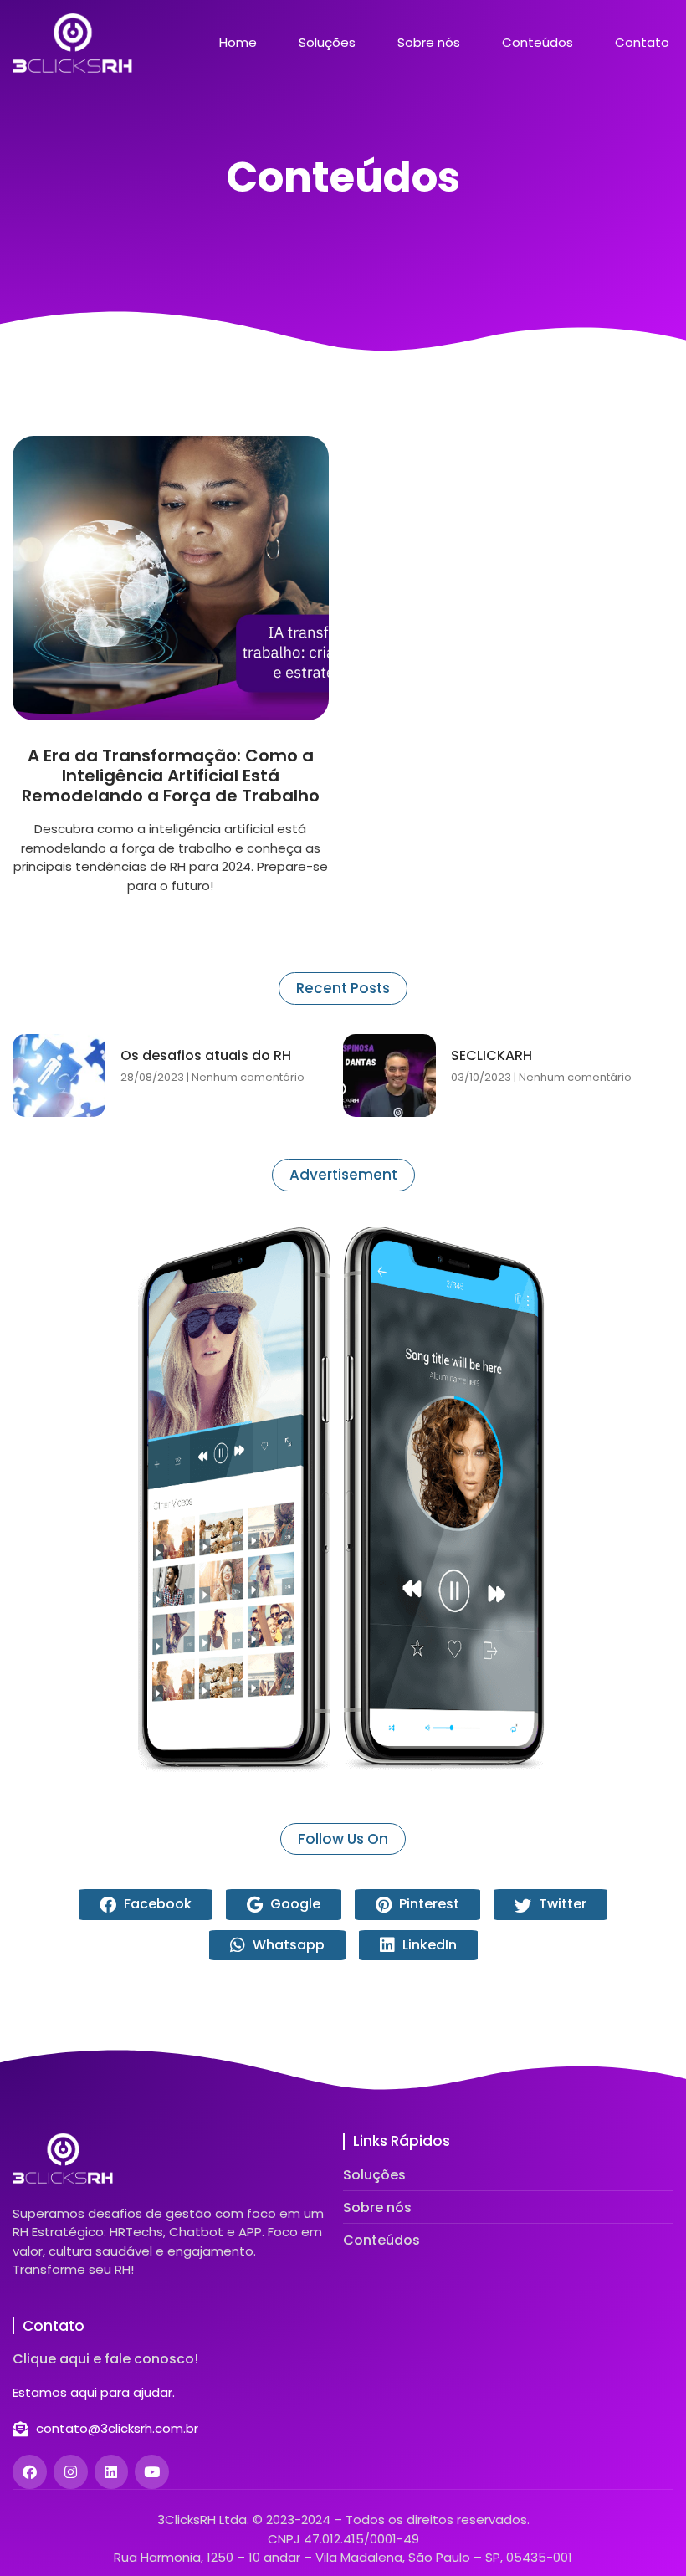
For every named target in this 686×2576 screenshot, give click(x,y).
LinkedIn (428, 1945)
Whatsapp (287, 1945)
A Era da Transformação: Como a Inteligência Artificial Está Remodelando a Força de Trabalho (171, 776)
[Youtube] (152, 2472)
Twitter (561, 1904)
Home (238, 43)
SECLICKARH (491, 1055)
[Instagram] (71, 2472)
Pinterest (427, 1904)
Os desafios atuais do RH (206, 1055)
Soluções (327, 43)
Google (294, 1904)
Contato (642, 43)
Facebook (156, 1904)
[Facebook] (30, 2472)
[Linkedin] (112, 2472)
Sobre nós (429, 43)
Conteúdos (538, 43)
